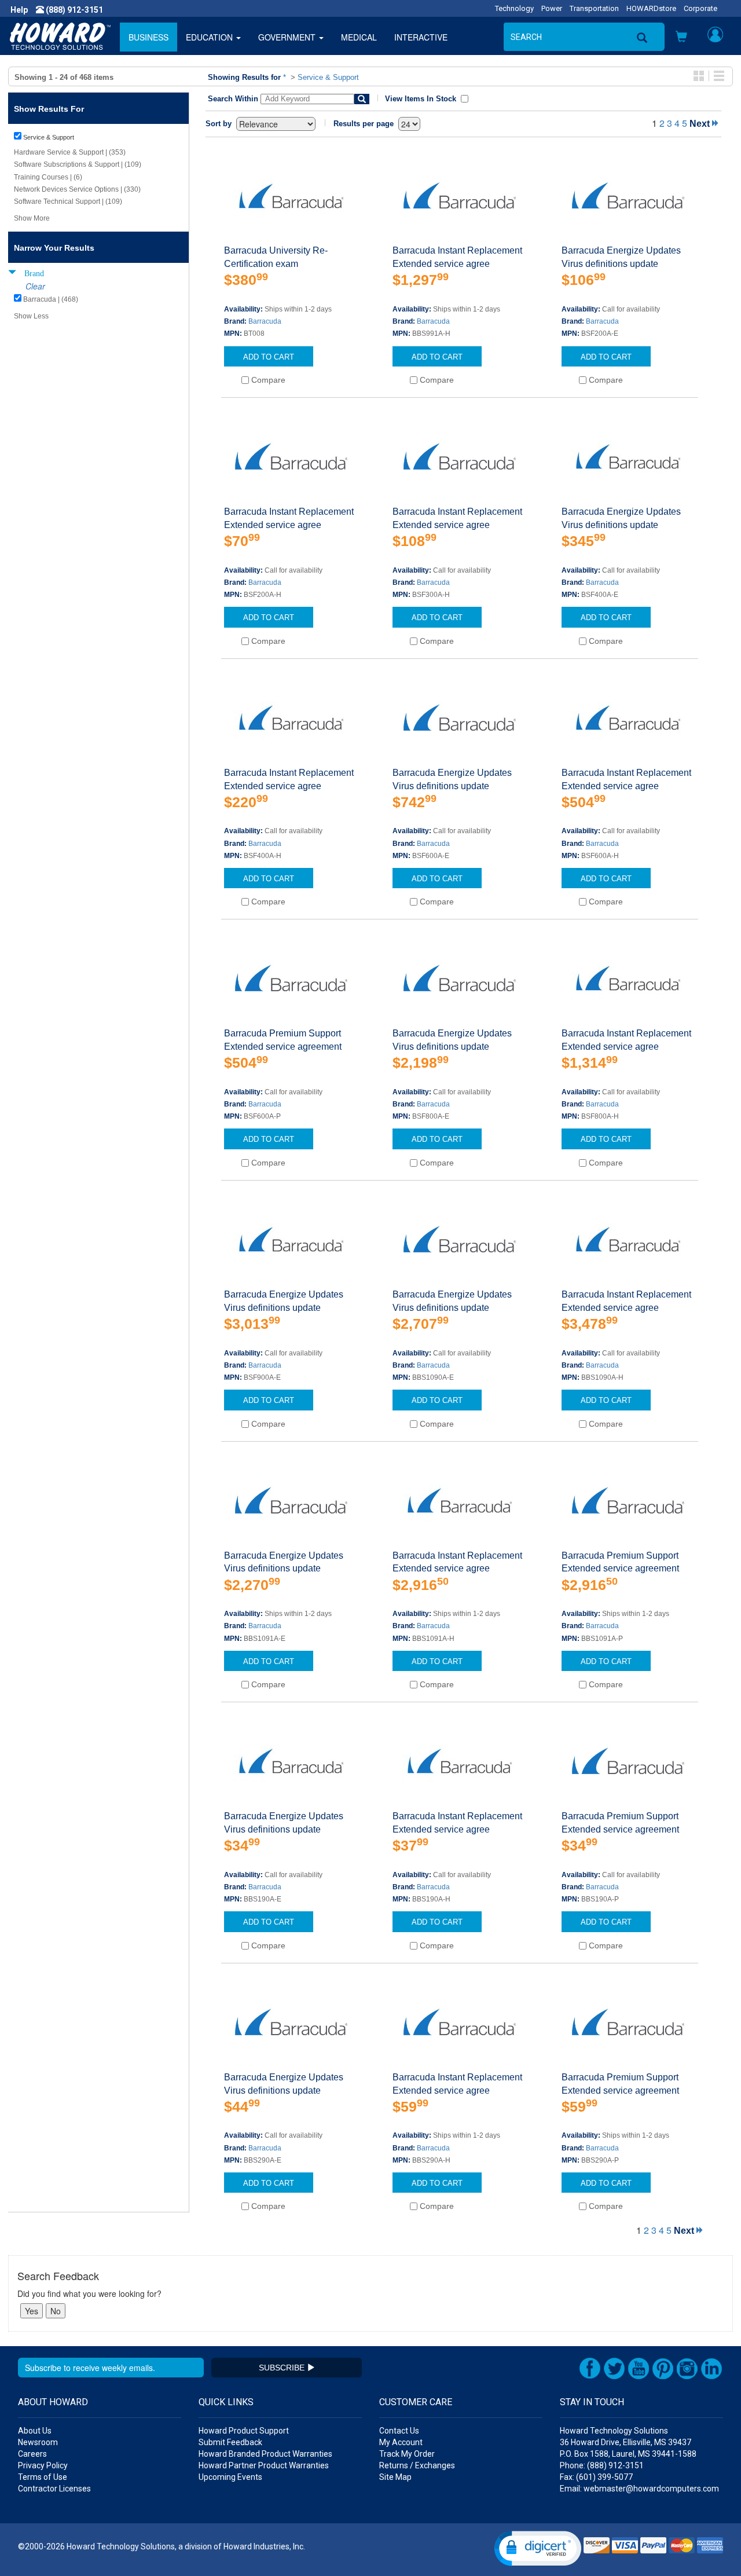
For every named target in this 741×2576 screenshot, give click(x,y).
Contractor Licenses (54, 2489)
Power (552, 8)
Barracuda (265, 321)
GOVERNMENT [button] (288, 37)
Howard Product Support (244, 2431)
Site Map (395, 2477)
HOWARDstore (651, 8)
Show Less (31, 316)
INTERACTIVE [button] (421, 37)
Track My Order (407, 2454)
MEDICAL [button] (359, 37)
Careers (32, 2454)
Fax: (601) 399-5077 (596, 2477)
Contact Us (399, 2431)
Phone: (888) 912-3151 (602, 2465)
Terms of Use (43, 2477)
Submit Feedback (230, 2442)
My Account (401, 2442)
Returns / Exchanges (417, 2465)
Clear (35, 286)
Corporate (700, 8)
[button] (681, 38)
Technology (514, 8)
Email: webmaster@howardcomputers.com (639, 2489)
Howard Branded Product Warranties (265, 2454)
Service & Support (328, 77)
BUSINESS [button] (148, 37)
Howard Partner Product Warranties (264, 2465)
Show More (32, 218)
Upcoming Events (230, 2477)
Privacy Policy (43, 2465)
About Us (35, 2431)
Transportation (594, 8)
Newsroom (38, 2442)
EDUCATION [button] (210, 37)
